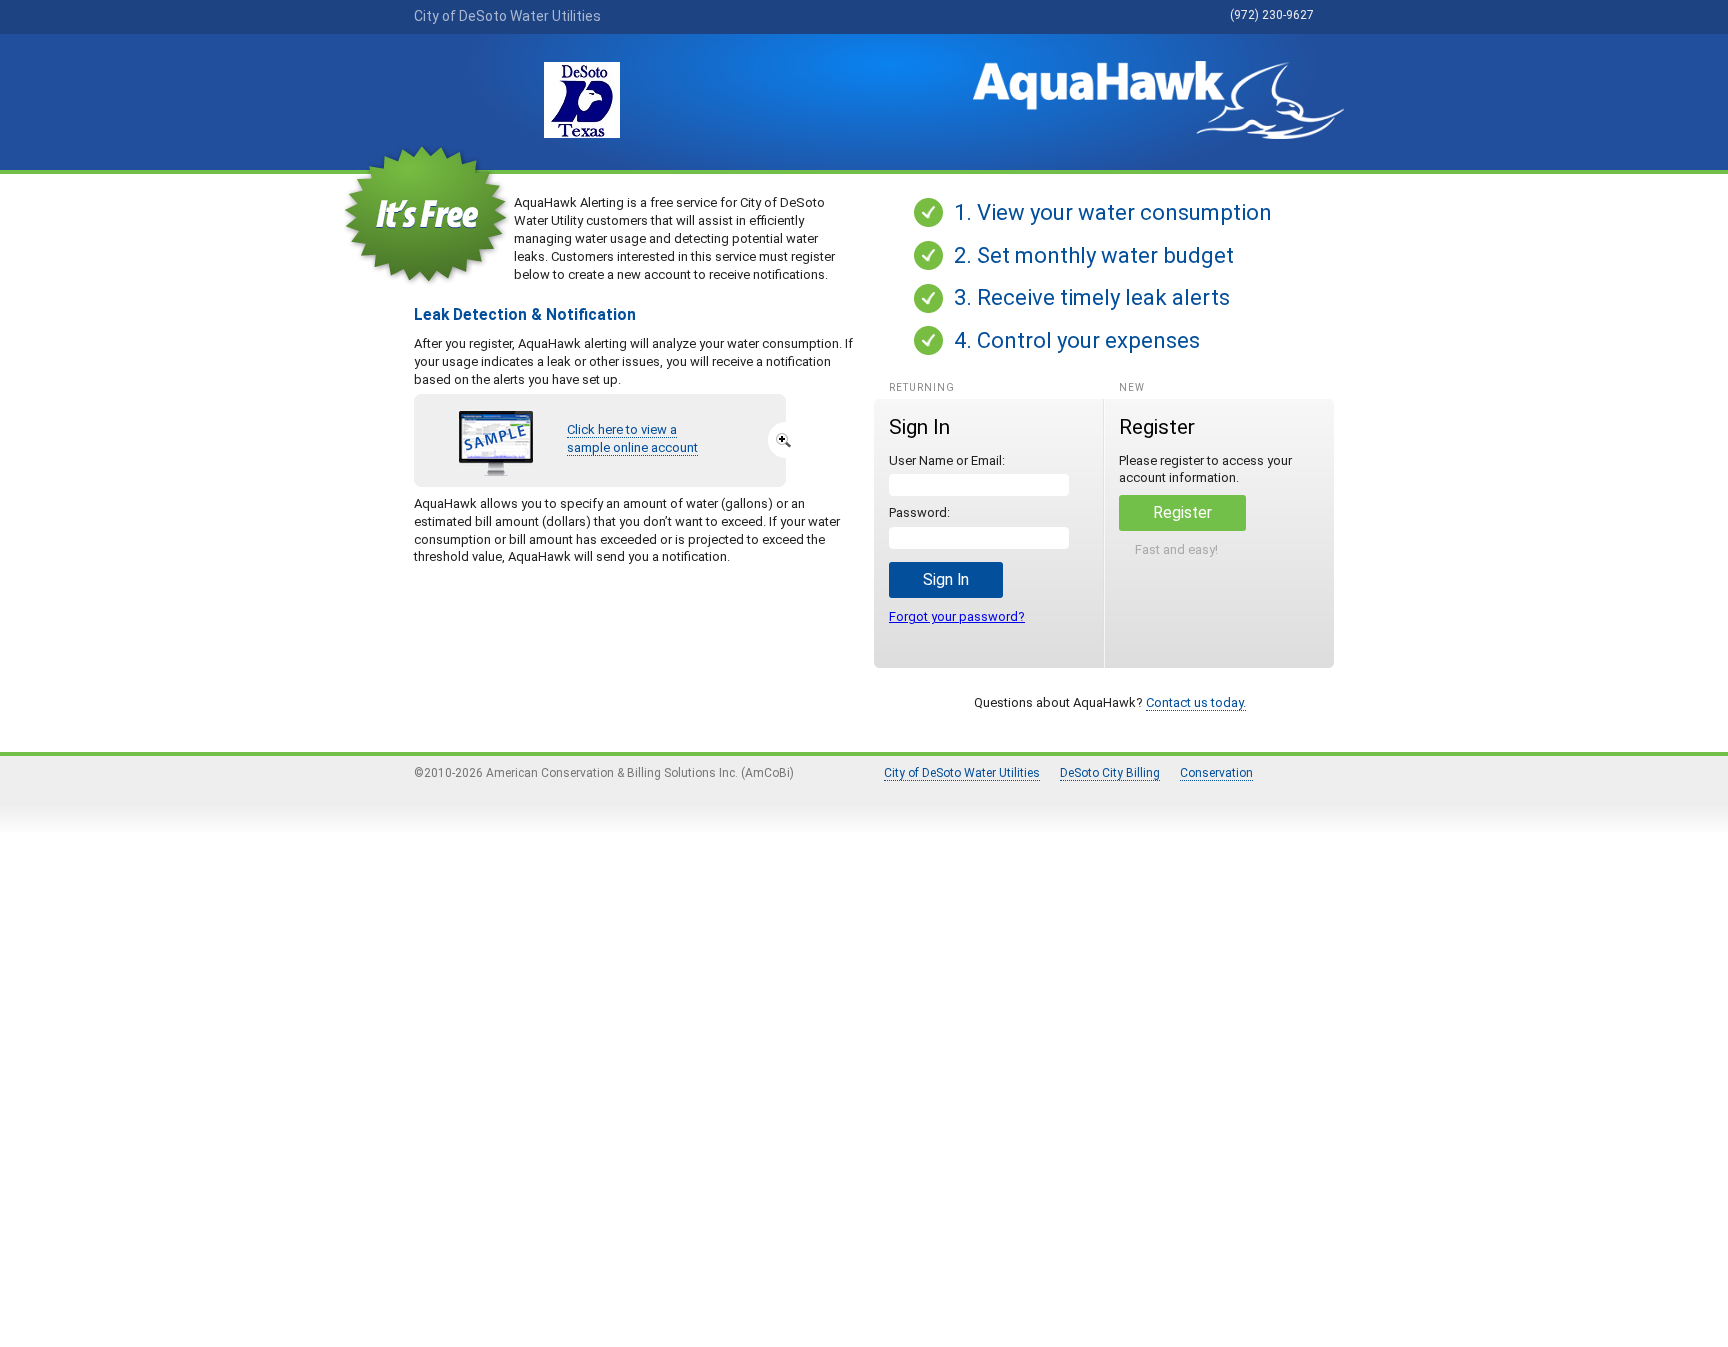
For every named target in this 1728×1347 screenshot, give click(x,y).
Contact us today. (1196, 702)
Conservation (1216, 773)
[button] (946, 580)
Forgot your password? (957, 616)
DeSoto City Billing (1110, 773)
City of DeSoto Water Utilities (962, 773)
